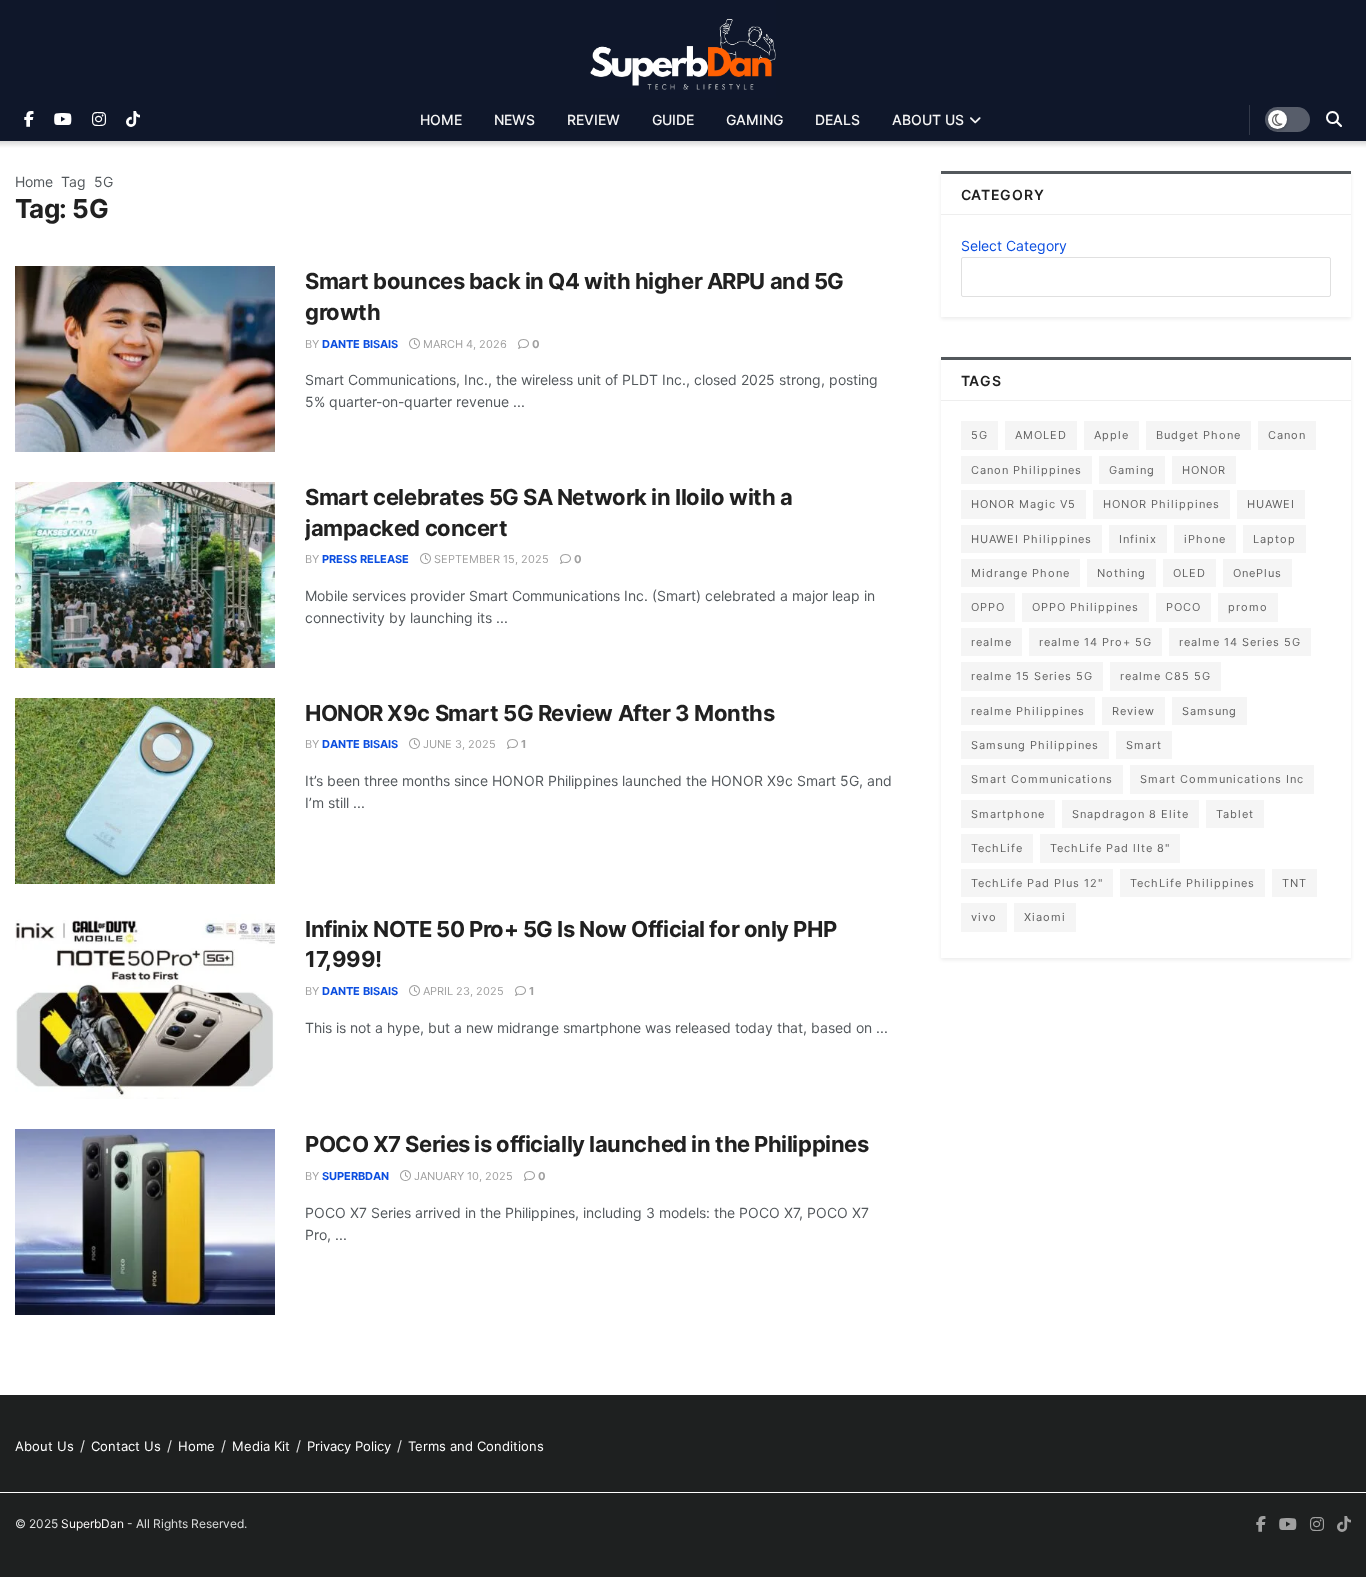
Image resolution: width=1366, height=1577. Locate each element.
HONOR (1204, 470)
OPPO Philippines (1085, 607)
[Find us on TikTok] (133, 119)
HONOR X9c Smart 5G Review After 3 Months (539, 713)
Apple (1111, 435)
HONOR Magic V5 (1023, 504)
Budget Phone (1198, 435)
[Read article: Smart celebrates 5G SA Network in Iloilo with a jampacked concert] (145, 575)
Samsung (1209, 711)
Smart (1144, 745)
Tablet (1235, 814)
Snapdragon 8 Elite (1130, 814)
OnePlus (1257, 573)
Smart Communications (1042, 779)
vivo (984, 917)
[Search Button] (1334, 119)
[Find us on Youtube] (63, 119)
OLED (1189, 573)
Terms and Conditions (476, 1446)
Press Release (365, 559)
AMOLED (1041, 435)
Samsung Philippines (1035, 745)
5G (103, 181)
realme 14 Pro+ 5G (1095, 642)
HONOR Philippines (1161, 504)
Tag (73, 181)
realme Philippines (1028, 711)
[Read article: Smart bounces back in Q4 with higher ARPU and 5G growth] (145, 359)
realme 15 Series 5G (1032, 676)
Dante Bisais (360, 344)
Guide (673, 119)
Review (593, 119)
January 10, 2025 (462, 1176)
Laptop (1274, 539)
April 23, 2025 (462, 991)
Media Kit (261, 1446)
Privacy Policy (349, 1446)
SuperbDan (355, 1176)
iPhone (1205, 539)
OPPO (988, 607)
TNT (1294, 883)
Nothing (1121, 573)
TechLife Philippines (1192, 883)
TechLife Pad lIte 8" (1110, 848)
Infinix (1138, 539)
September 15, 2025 (490, 559)
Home (441, 119)
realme (991, 642)
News (514, 119)
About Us (928, 119)
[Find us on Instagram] (99, 119)
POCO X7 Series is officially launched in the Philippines (586, 1144)
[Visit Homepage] (683, 49)
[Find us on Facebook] (29, 119)
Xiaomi (1045, 917)
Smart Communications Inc (1222, 779)
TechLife (997, 848)
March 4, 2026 (463, 344)
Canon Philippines (1026, 470)
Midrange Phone (1020, 573)
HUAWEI (1271, 504)
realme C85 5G (1165, 676)
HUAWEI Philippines (1031, 539)
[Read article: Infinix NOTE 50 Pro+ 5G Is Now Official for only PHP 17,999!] (145, 1007)
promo (1248, 607)
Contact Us (126, 1446)
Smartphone (1008, 814)
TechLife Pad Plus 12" (1037, 883)
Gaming (754, 119)
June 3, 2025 (458, 744)
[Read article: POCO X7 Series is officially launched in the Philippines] (145, 1222)
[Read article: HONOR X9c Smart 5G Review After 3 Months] (145, 791)
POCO (1183, 607)
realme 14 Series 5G (1240, 642)
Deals (837, 119)
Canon (1287, 435)
